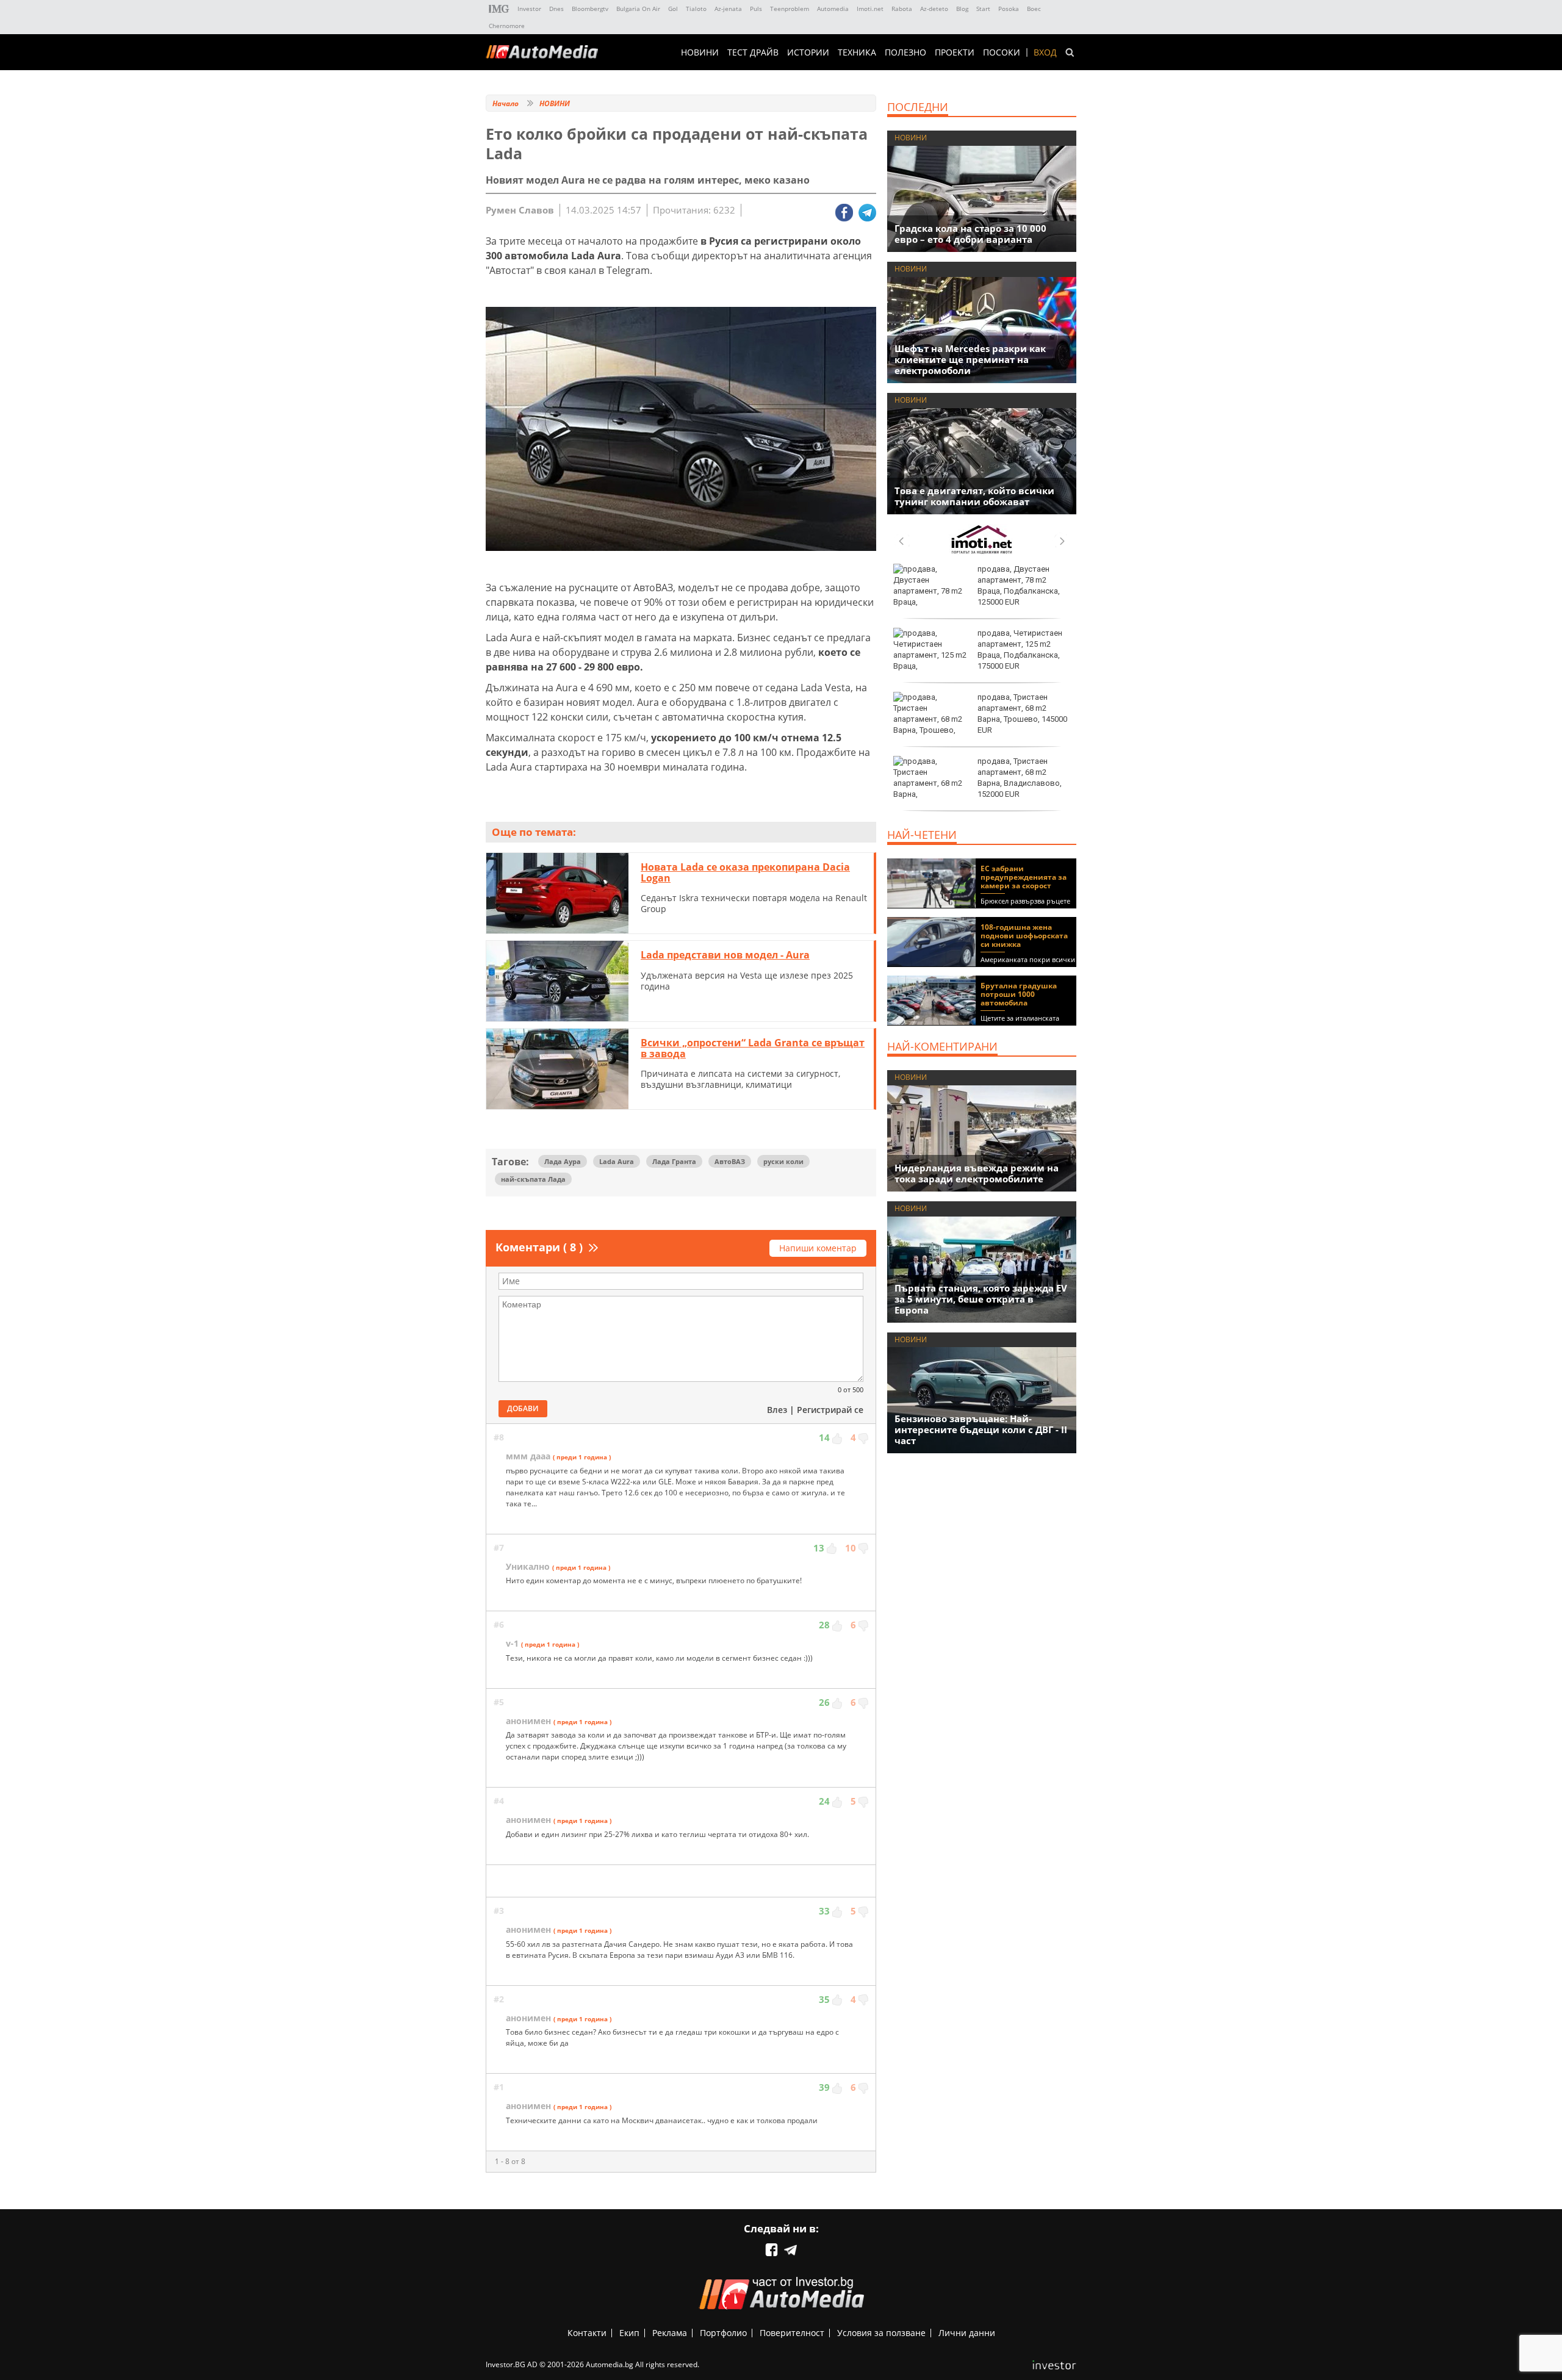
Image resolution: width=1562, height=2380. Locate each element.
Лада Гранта (674, 1161)
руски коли (783, 1161)
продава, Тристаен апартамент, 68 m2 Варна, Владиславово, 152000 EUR (1020, 778)
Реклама (670, 2333)
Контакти (587, 2333)
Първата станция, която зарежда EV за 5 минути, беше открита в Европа (981, 1299)
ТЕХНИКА (857, 52)
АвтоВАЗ (730, 1161)
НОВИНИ (700, 52)
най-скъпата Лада (533, 1179)
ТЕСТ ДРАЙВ (753, 52)
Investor (529, 9)
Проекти (955, 52)
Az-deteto (934, 9)
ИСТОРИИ (808, 52)
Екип (629, 2333)
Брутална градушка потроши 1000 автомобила (1019, 994)
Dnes (556, 9)
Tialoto (696, 9)
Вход (1045, 52)
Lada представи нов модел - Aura (725, 955)
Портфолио (723, 2333)
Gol (673, 9)
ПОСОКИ (1002, 52)
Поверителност (792, 2333)
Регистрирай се (830, 1410)
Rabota (902, 9)
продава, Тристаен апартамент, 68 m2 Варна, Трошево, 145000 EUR (1022, 714)
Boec (1034, 9)
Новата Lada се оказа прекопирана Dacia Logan (745, 872)
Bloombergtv (590, 9)
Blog (962, 9)
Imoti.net (870, 9)
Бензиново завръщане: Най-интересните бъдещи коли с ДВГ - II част (981, 1429)
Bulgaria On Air (638, 9)
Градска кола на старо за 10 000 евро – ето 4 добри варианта (970, 234)
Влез (777, 1410)
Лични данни (967, 2333)
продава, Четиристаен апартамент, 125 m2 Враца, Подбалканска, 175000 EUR (1020, 650)
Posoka (1009, 9)
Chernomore (507, 26)
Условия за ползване (881, 2333)
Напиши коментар (818, 1248)
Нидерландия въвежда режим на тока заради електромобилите (977, 1173)
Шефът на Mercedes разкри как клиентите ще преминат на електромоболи (970, 359)
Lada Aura (617, 1161)
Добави (523, 1408)
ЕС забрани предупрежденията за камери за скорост (1024, 877)
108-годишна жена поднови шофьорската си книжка (1024, 936)
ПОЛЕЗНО (905, 52)
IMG (499, 9)
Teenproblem (790, 9)
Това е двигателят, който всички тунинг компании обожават (974, 496)
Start (983, 9)
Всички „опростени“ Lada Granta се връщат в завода (753, 1048)
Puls (756, 9)
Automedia (833, 9)
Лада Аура (563, 1161)
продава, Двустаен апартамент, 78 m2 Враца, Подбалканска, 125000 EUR (1019, 586)
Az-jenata (728, 9)
